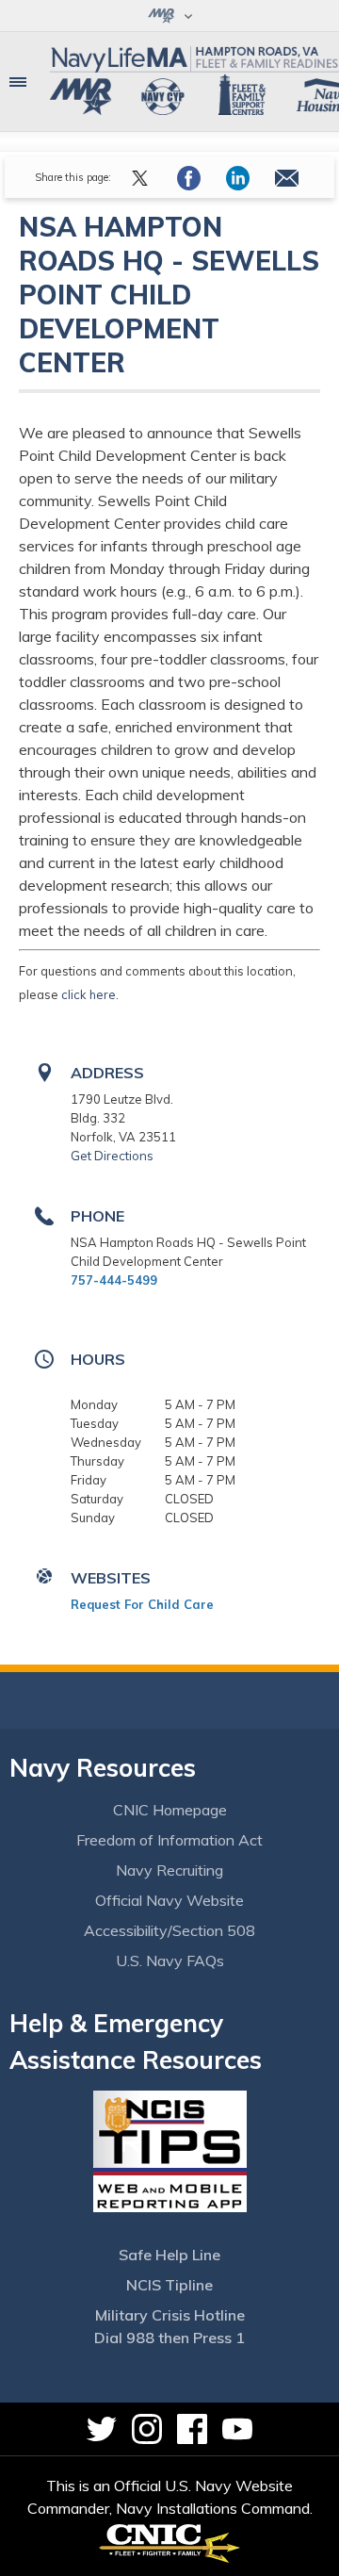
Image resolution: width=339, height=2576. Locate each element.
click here (89, 994)
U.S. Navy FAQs (170, 1961)
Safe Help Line (169, 2255)
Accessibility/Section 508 (169, 1930)
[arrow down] (169, 16)
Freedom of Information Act (169, 1840)
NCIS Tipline (169, 2285)
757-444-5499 (114, 1280)
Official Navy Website (169, 1900)
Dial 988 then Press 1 (169, 2338)
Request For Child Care (142, 1604)
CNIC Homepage (170, 1810)
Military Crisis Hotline (170, 2315)
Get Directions (112, 1156)
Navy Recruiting (169, 1870)
